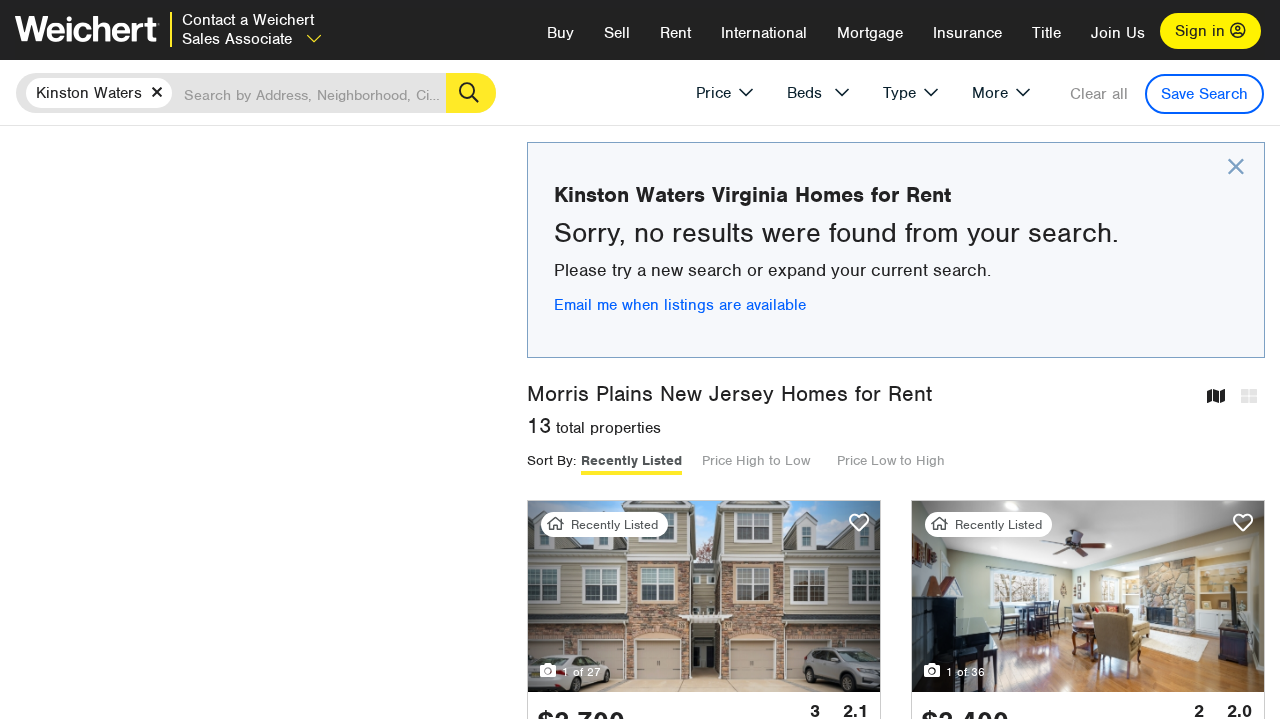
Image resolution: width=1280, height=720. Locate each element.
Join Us (1118, 33)
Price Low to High (891, 460)
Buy (560, 33)
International (764, 33)
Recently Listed (631, 460)
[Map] (1216, 397)
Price (713, 93)
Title (1046, 33)
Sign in (1202, 31)
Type (899, 93)
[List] (1249, 397)
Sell (617, 33)
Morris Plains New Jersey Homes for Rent (729, 393)
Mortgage (870, 33)
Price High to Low (756, 460)
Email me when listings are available (680, 305)
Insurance (967, 33)
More (990, 93)
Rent (675, 33)
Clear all (1099, 94)
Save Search (1204, 94)
